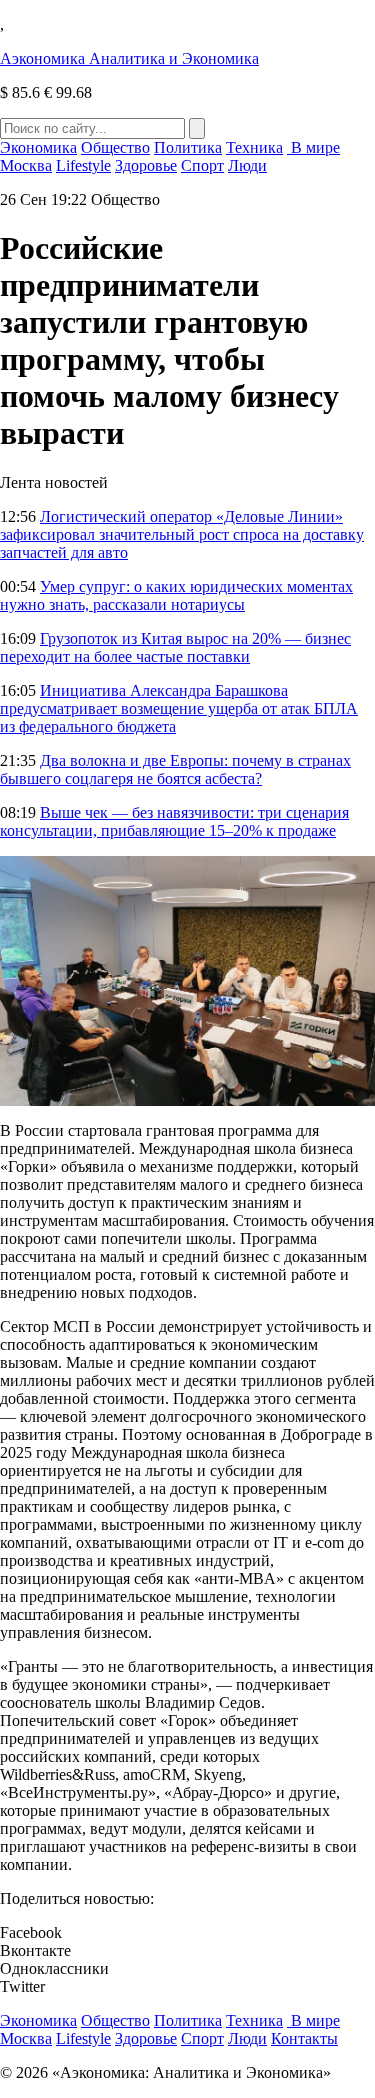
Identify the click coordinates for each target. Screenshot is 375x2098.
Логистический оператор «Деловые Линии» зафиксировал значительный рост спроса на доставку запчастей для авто (182, 534)
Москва (26, 165)
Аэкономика (129, 58)
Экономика (38, 147)
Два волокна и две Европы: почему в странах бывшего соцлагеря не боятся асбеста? (175, 769)
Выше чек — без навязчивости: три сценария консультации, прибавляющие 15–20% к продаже (174, 821)
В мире (313, 147)
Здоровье (146, 165)
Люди (247, 165)
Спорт (202, 165)
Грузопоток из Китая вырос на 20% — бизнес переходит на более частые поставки (175, 647)
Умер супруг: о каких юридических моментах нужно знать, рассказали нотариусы (176, 595)
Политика (188, 147)
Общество (115, 147)
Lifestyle (83, 165)
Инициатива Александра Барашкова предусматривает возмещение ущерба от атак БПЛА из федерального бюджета (179, 708)
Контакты (304, 2038)
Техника (254, 147)
